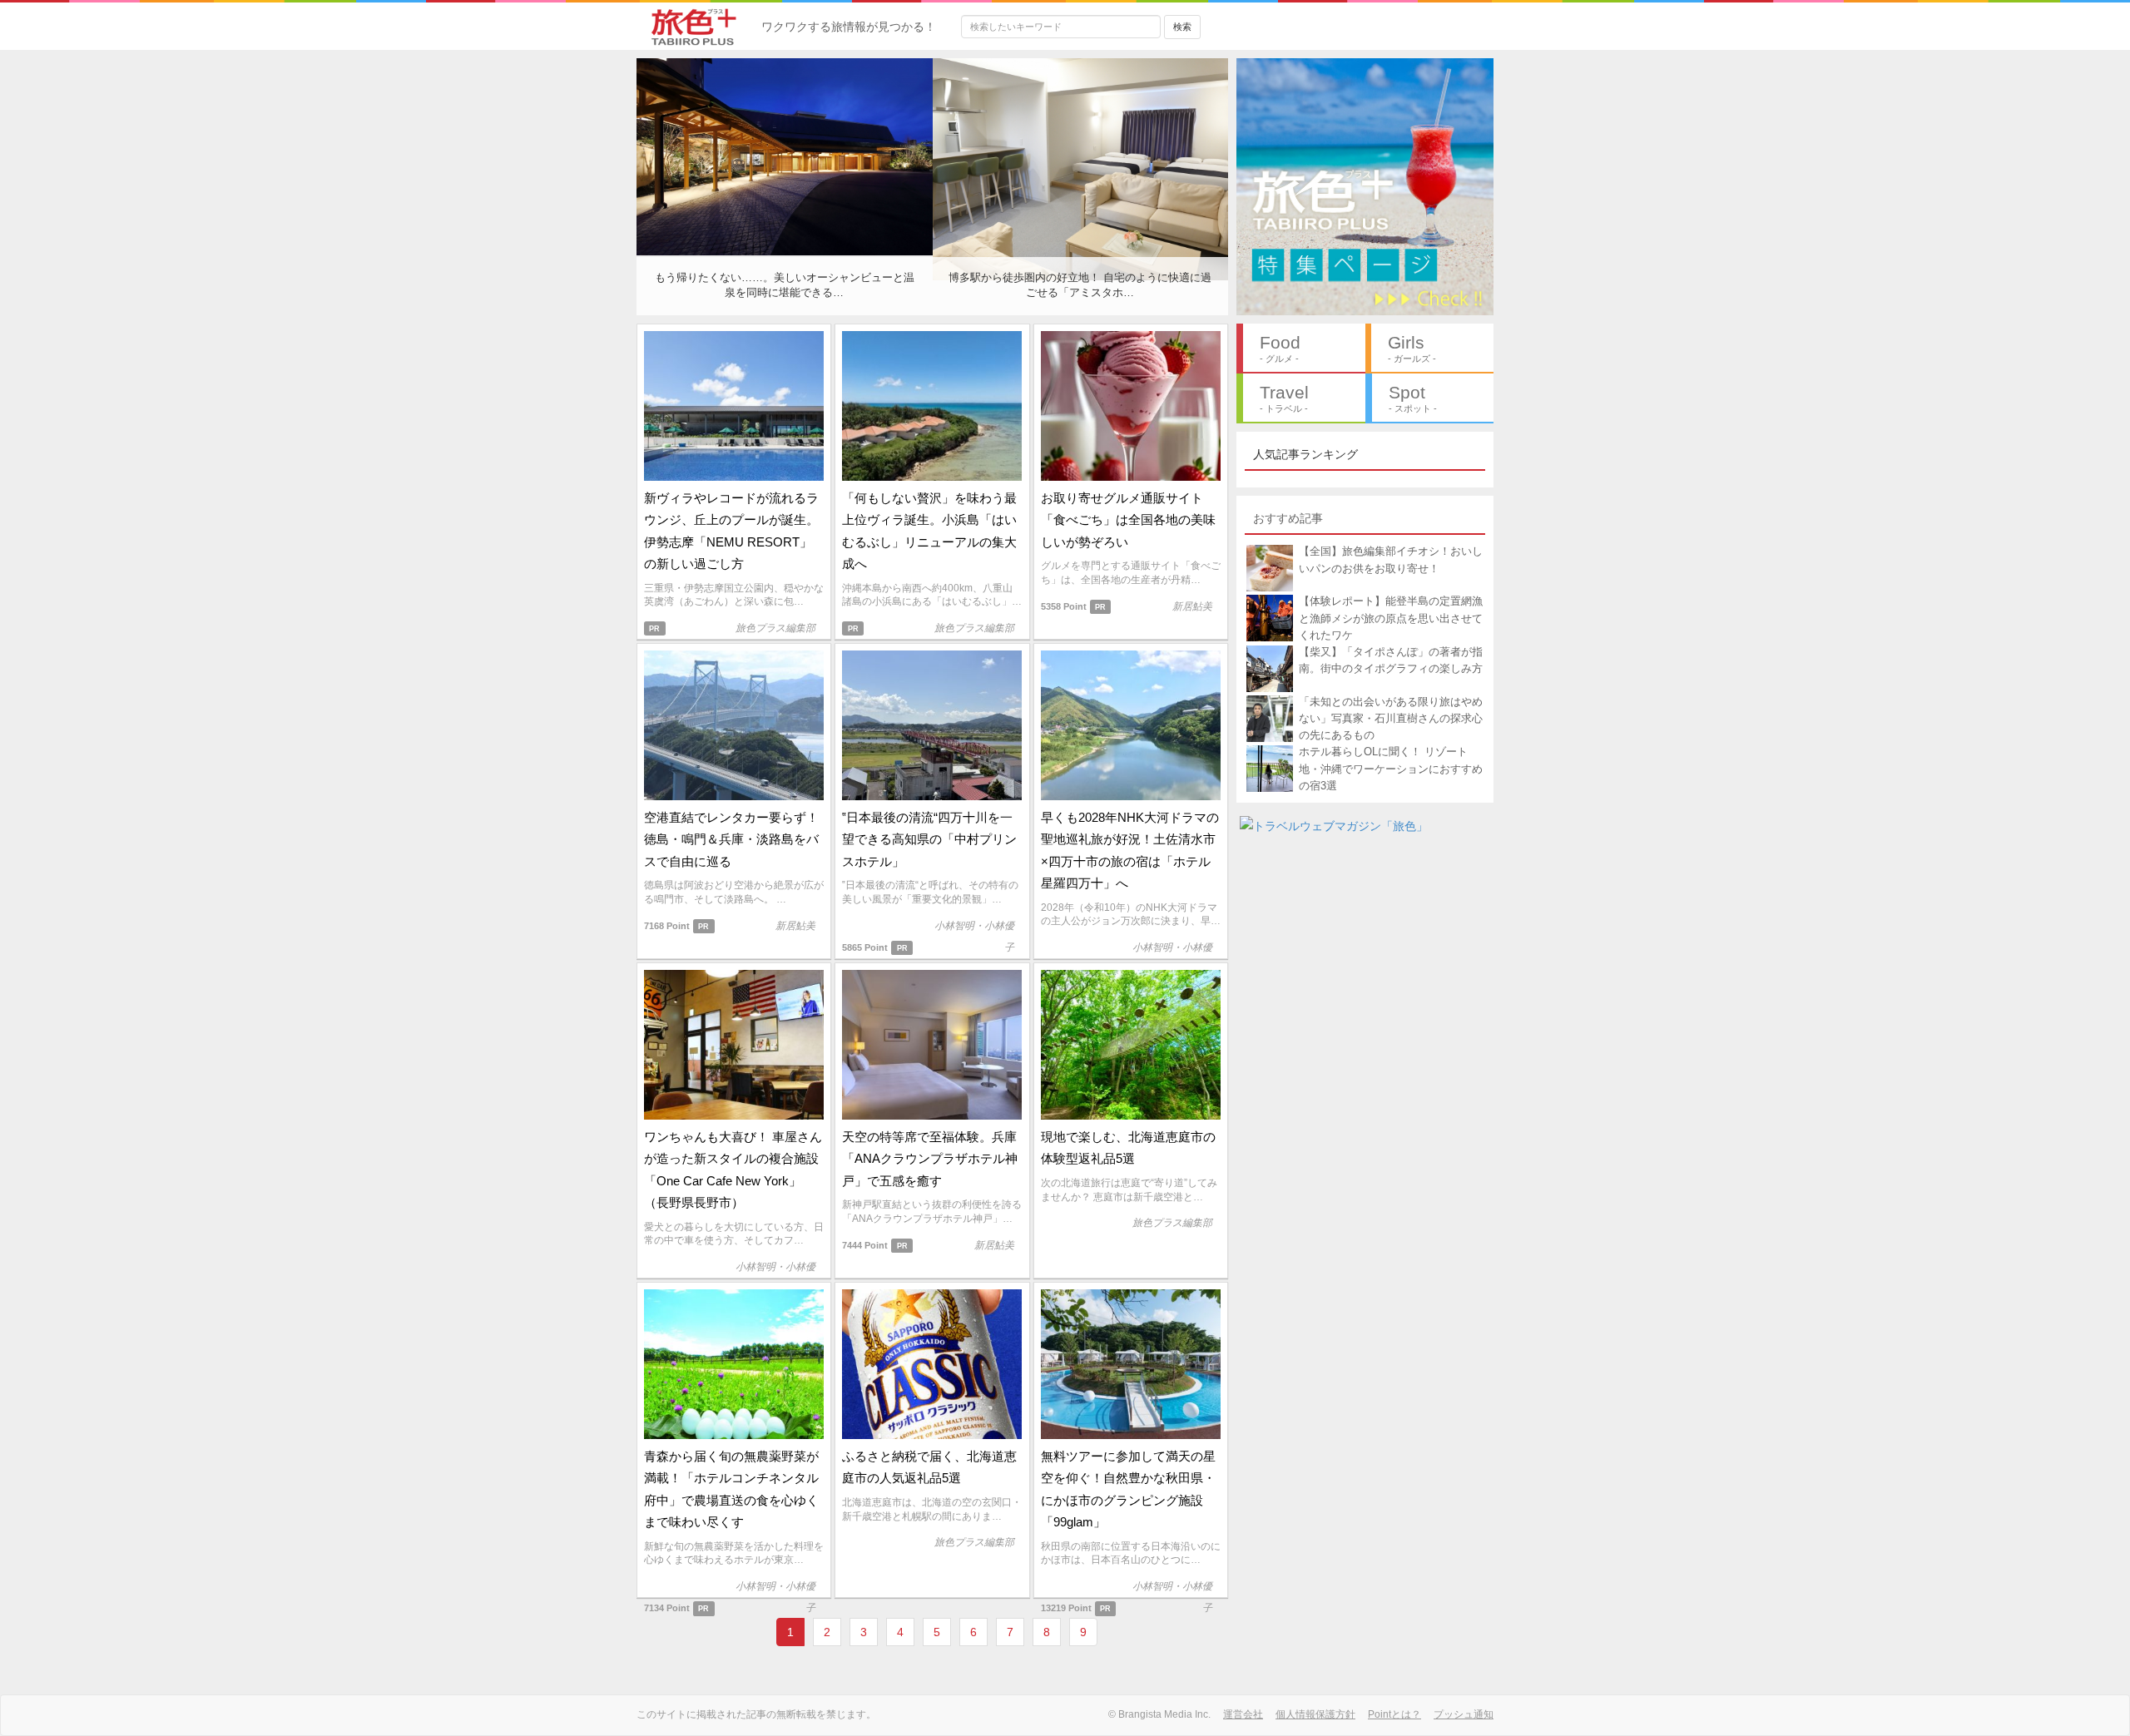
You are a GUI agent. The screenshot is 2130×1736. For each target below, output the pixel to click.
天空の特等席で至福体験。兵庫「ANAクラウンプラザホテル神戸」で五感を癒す (930, 1159)
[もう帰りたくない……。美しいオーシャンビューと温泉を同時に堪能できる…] (785, 156)
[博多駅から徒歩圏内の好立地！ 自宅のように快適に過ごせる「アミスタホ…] (1081, 168)
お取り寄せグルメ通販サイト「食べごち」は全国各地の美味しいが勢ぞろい (1128, 520)
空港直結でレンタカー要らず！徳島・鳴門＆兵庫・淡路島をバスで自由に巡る (731, 839)
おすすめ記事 (1288, 518)
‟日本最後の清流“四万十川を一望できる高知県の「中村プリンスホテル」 (929, 839)
